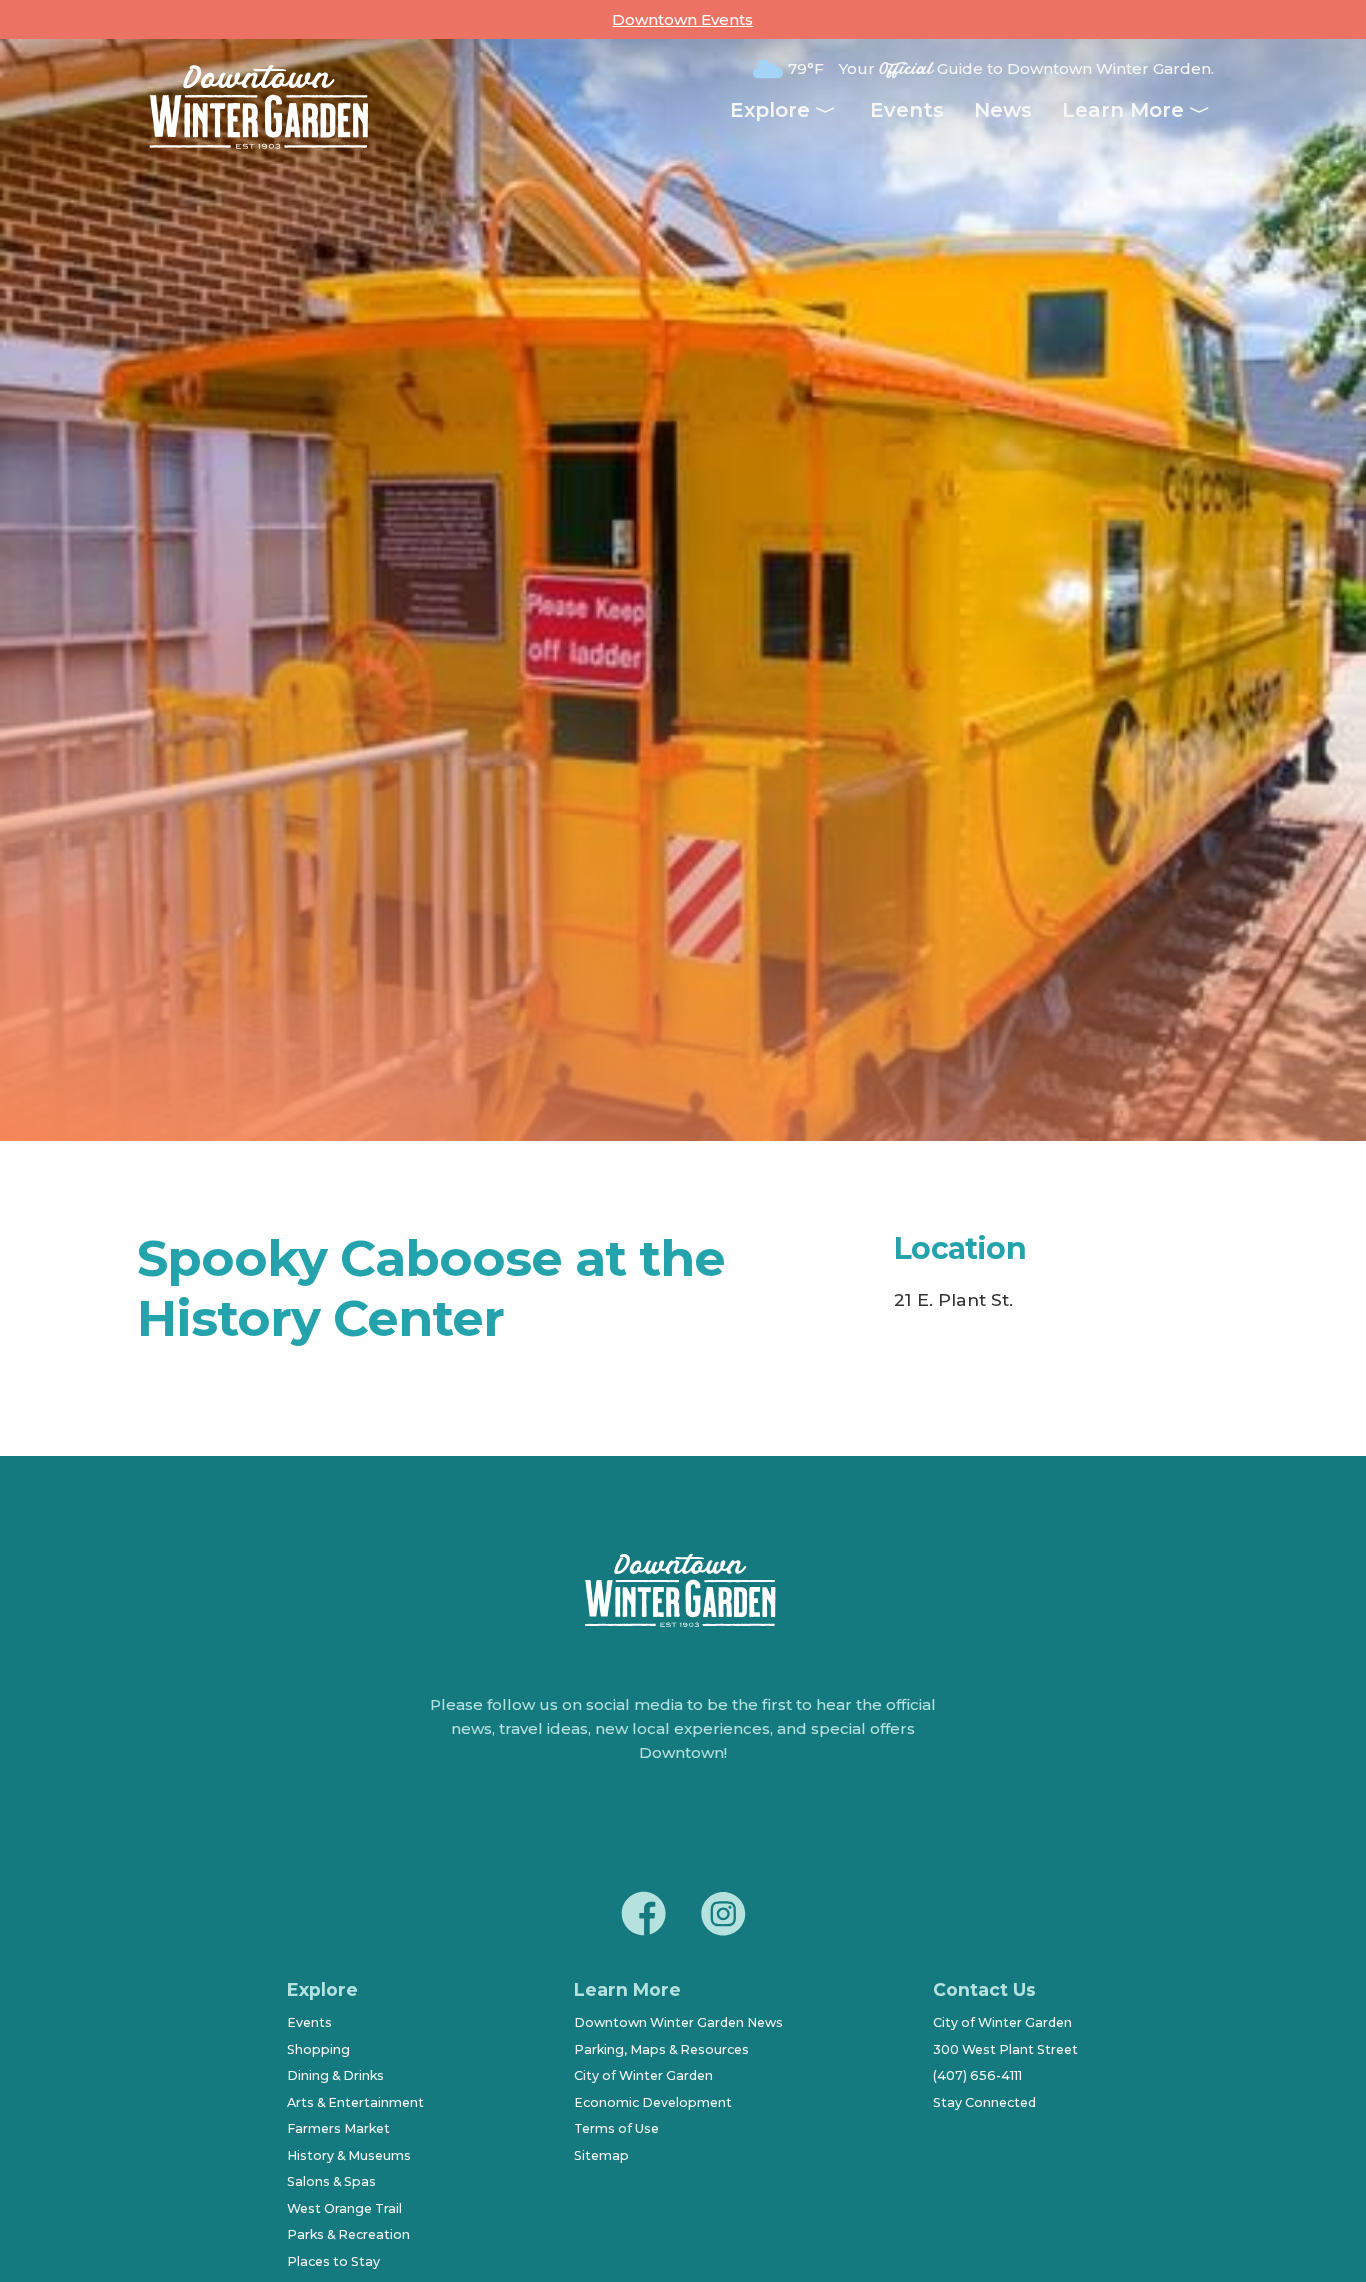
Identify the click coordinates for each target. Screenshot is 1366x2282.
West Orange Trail (344, 2208)
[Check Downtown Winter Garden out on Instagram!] (723, 1917)
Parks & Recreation (348, 2234)
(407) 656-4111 (977, 2075)
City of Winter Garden (643, 2075)
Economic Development (653, 2102)
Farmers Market (338, 2128)
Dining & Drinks (335, 2075)
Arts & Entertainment (355, 2102)
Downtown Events (682, 19)
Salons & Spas (331, 2181)
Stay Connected (984, 2102)
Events (907, 110)
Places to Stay (333, 2261)
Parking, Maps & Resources (661, 2049)
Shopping (318, 2049)
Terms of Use (616, 2128)
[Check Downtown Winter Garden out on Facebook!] (643, 1917)
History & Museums (349, 2155)
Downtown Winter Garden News (678, 2022)
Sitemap (601, 2155)
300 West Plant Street (1005, 2049)
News (1003, 110)
